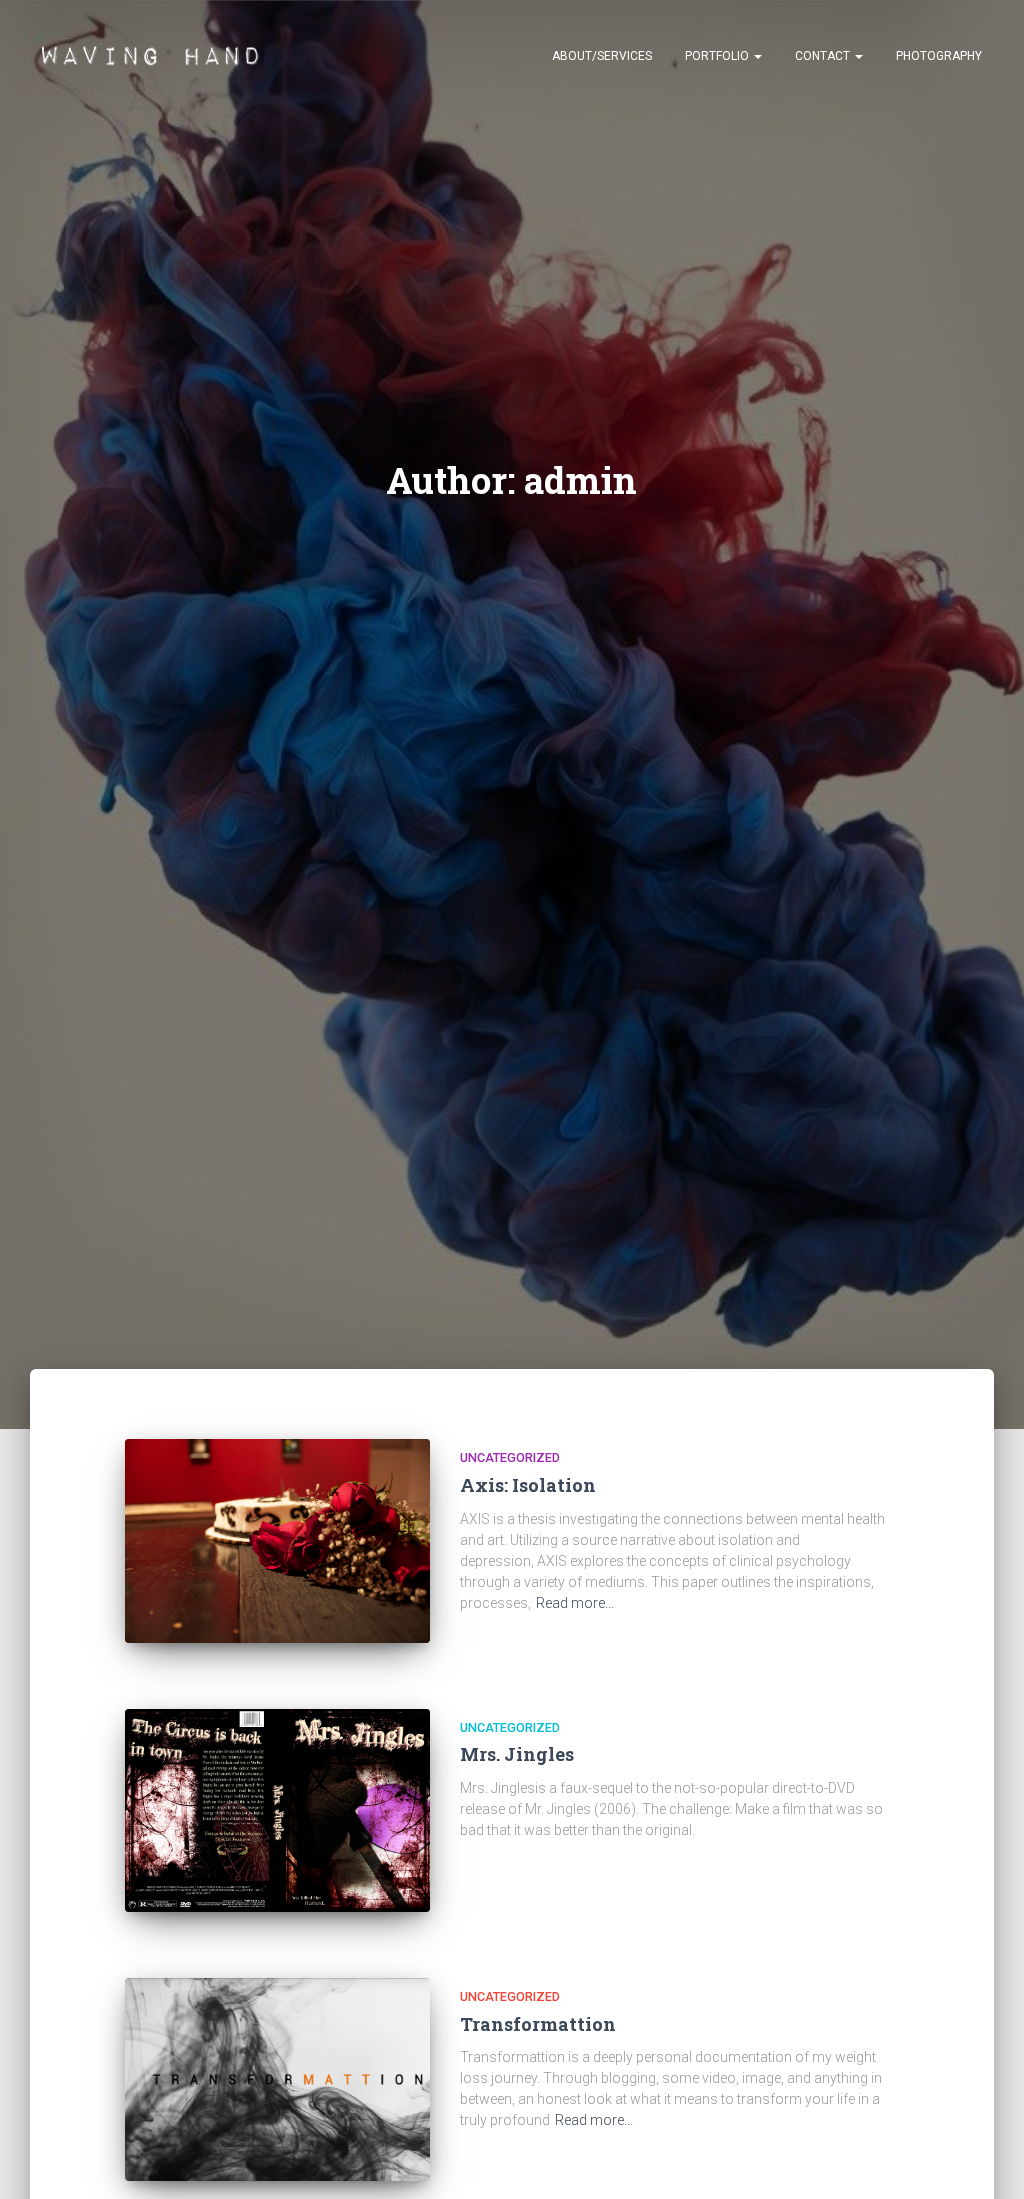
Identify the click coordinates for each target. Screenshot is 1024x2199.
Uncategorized (510, 1457)
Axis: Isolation (528, 1485)
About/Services (602, 56)
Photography (939, 56)
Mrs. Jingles (517, 1754)
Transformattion (538, 2024)
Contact (824, 56)
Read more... (575, 1603)
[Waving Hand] (152, 55)
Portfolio (718, 56)
